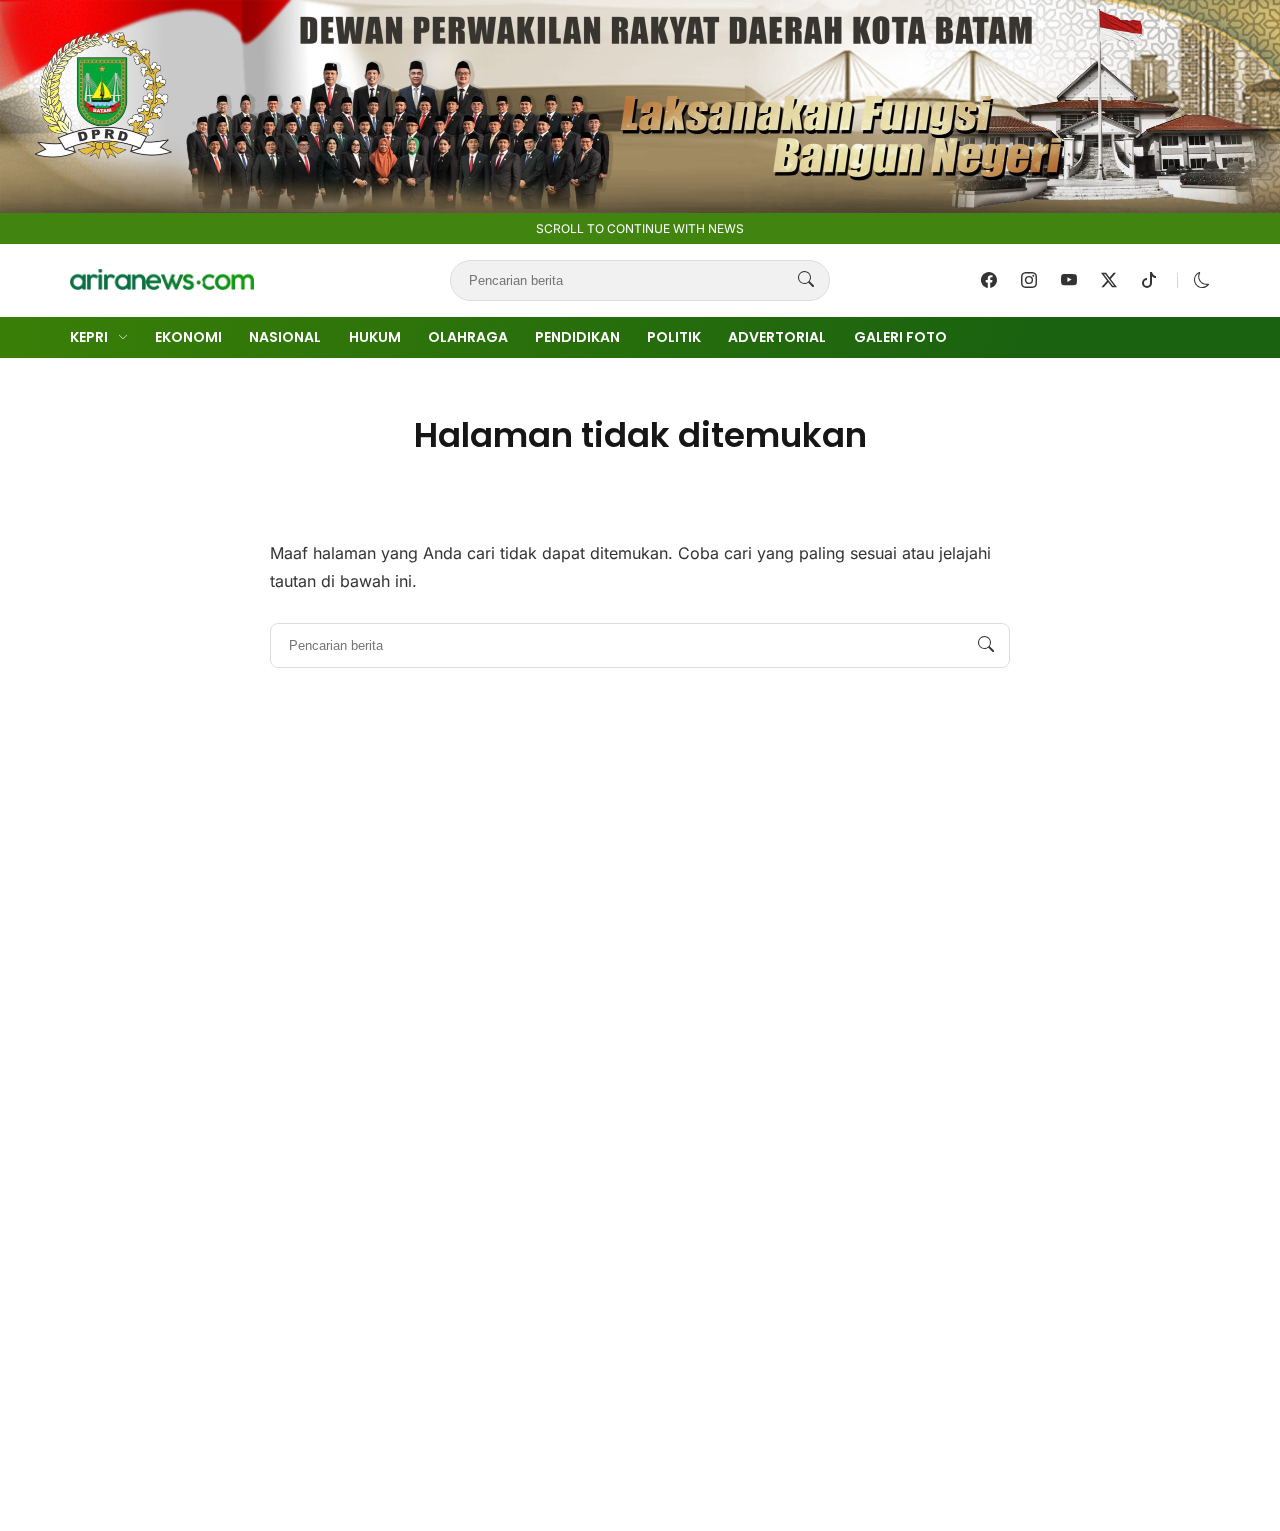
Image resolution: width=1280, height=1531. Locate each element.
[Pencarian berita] (806, 280)
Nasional (285, 337)
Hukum (375, 337)
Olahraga (468, 337)
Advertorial (777, 337)
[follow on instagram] (1029, 280)
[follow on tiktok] (1149, 280)
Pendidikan (577, 337)
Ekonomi (188, 337)
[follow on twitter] (1109, 280)
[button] (1202, 280)
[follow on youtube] (1069, 280)
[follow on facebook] (989, 280)
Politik (674, 337)
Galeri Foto (900, 337)
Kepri (89, 337)
